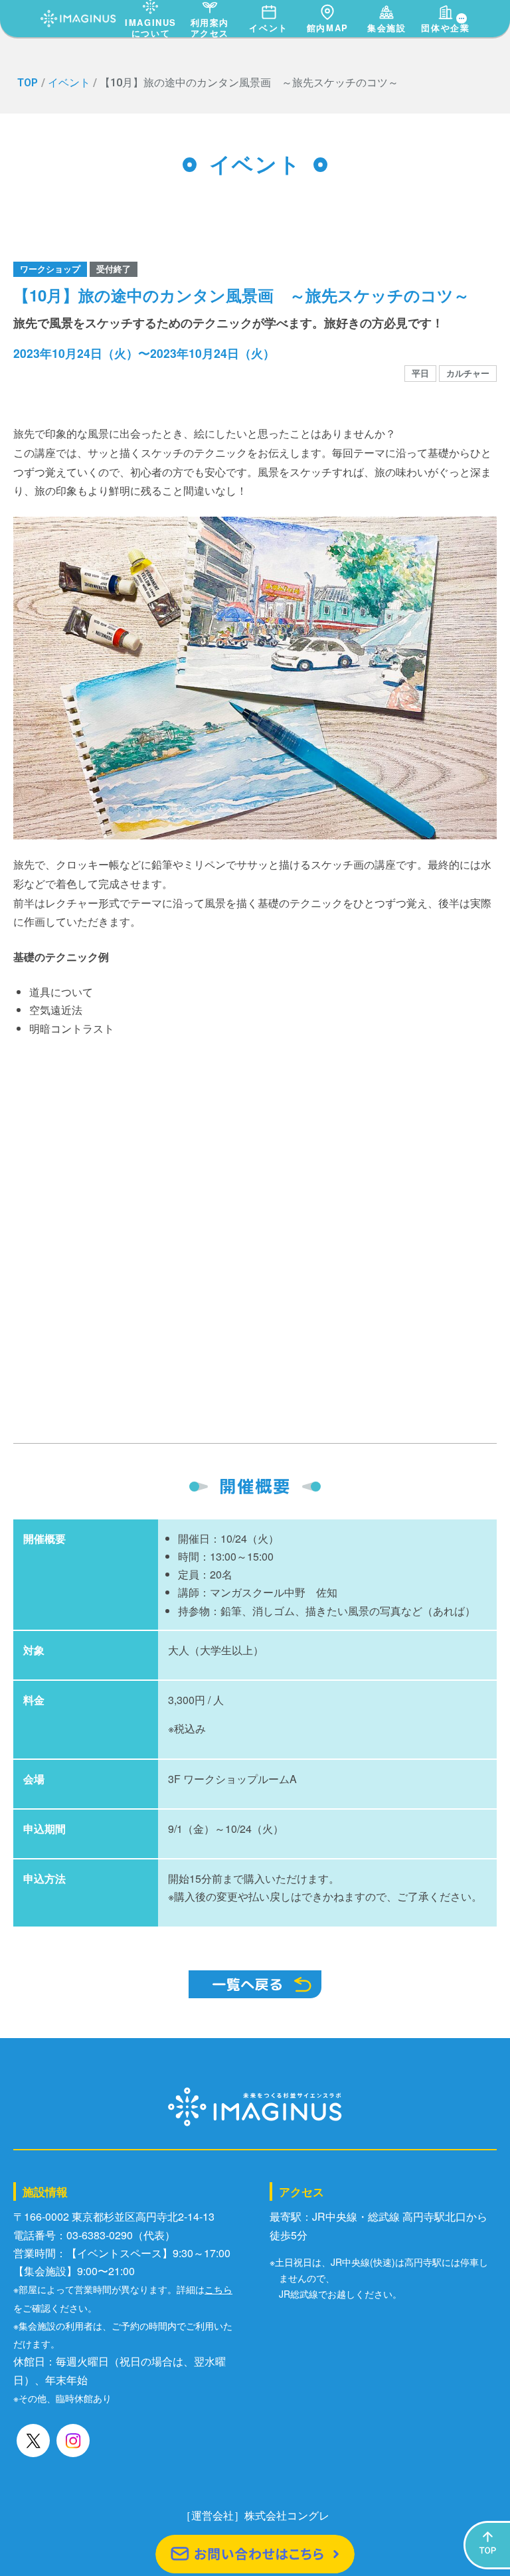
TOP (28, 83)
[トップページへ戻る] (78, 15)
